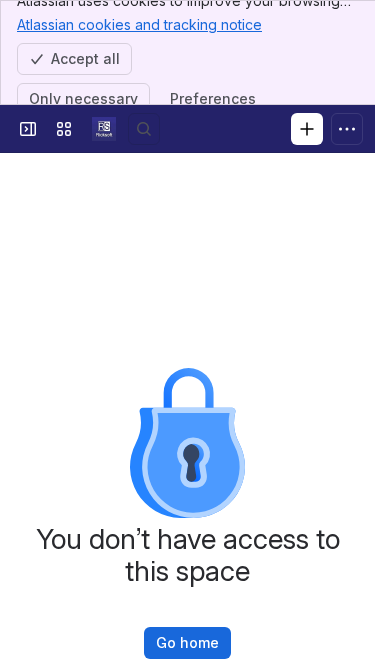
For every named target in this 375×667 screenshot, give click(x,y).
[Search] (144, 129)
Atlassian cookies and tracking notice (139, 24)
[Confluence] (104, 129)
